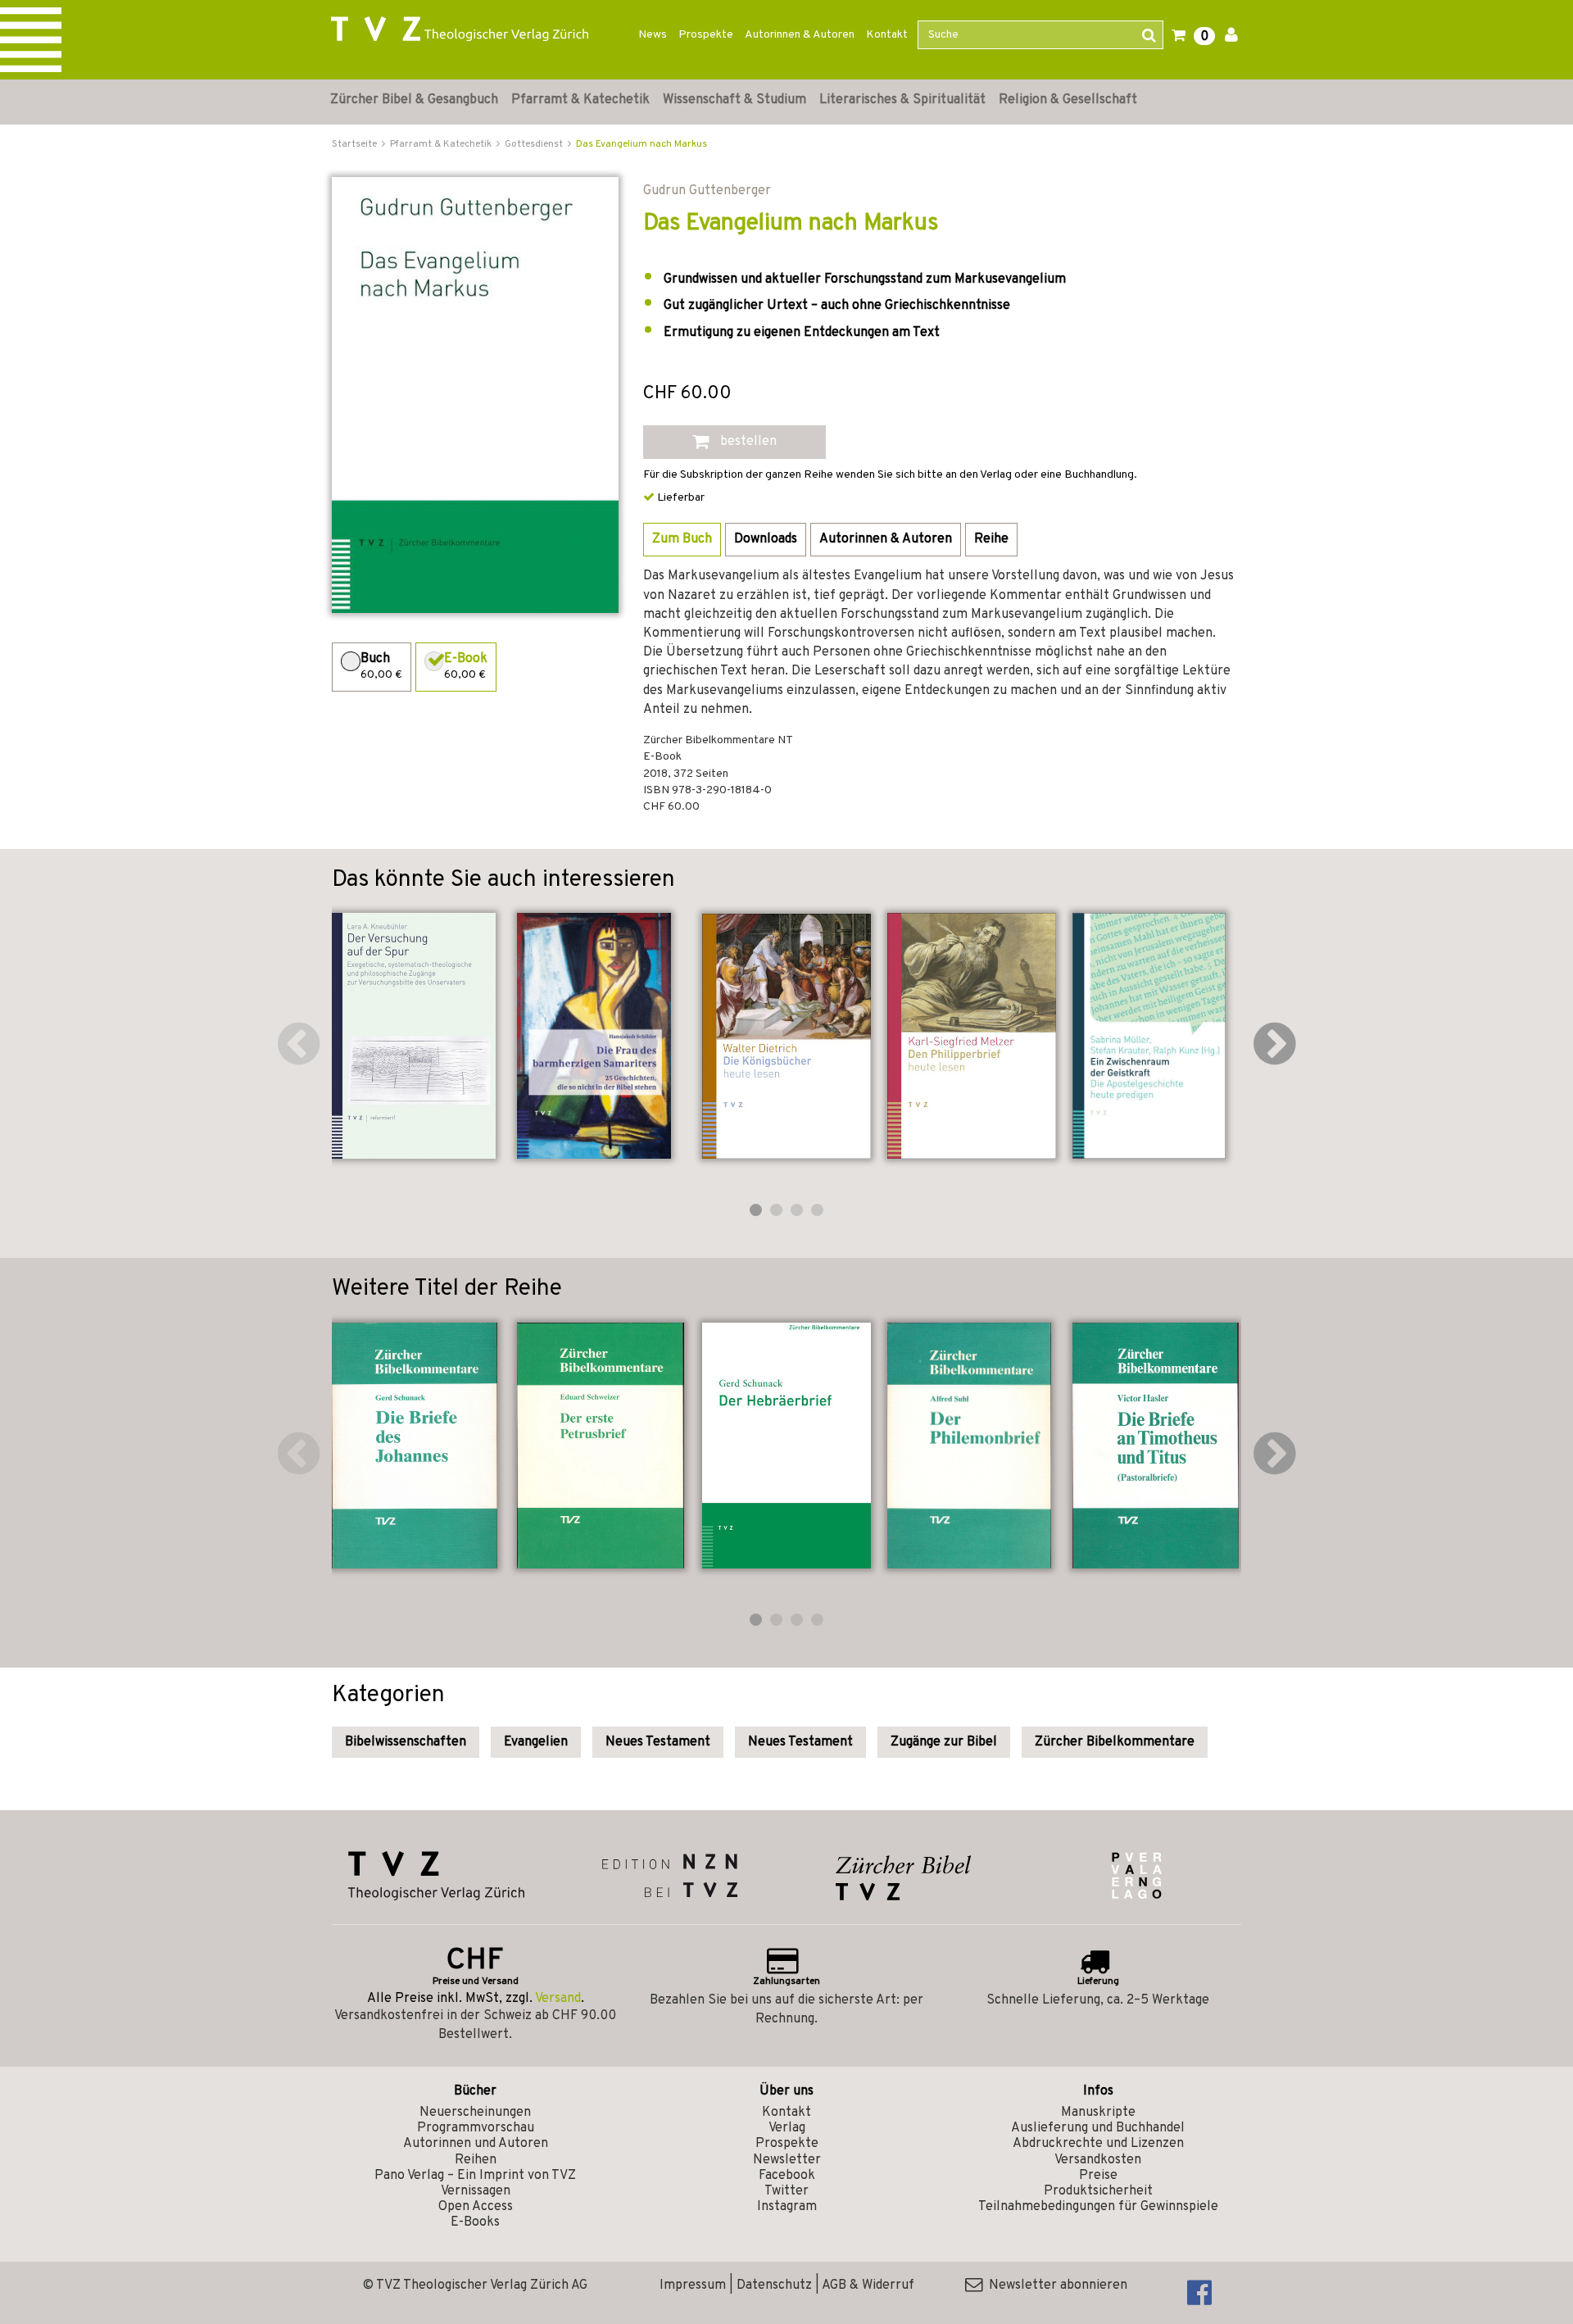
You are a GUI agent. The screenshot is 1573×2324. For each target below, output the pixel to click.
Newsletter (787, 2160)
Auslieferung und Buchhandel (1098, 2128)
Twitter (786, 2191)
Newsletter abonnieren (1055, 2285)
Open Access (476, 2207)
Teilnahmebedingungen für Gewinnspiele (1098, 2207)
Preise (1098, 2176)
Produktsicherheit (1098, 2191)
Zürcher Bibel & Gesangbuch (414, 100)
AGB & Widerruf (868, 2285)
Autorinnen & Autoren (800, 35)
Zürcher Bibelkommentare (1115, 1742)
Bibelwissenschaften (406, 1742)
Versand (558, 1999)
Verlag (787, 2128)
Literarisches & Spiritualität (902, 100)
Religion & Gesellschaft (1068, 100)
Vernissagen (476, 2191)
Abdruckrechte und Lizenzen (1098, 2144)
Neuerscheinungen (475, 2113)
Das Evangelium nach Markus (641, 144)
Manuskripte (1098, 2113)
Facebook (787, 2176)
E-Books (475, 2222)
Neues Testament (658, 1742)
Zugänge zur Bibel (944, 1742)
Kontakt (887, 35)
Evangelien (536, 1742)
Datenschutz (774, 2285)
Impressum (693, 2285)
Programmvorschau (476, 2128)
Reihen (476, 2160)
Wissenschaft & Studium (734, 100)
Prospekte (706, 35)
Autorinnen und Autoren (476, 2144)
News (653, 35)
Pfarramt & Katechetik (580, 100)
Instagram (787, 2207)
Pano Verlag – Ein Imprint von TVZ (475, 2176)
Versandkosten (1098, 2160)
